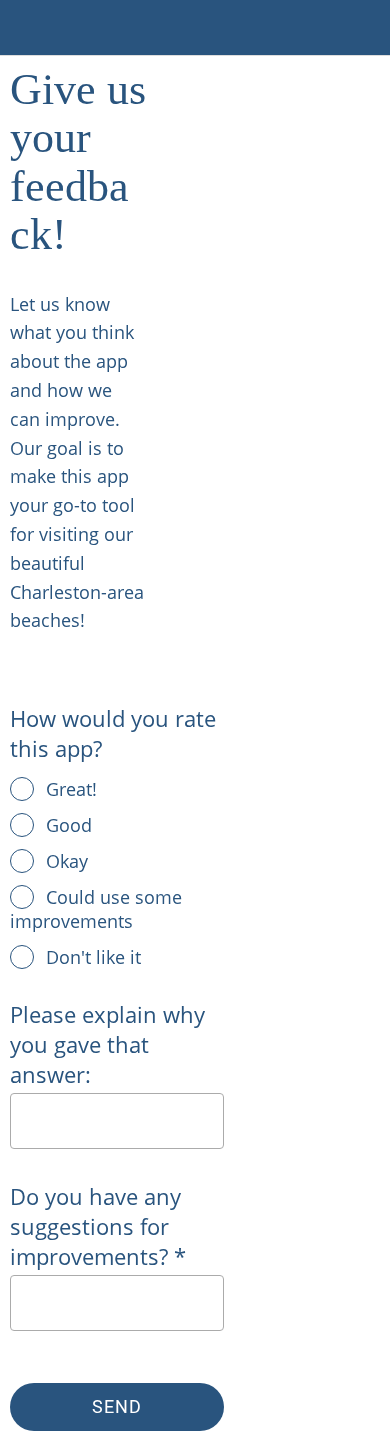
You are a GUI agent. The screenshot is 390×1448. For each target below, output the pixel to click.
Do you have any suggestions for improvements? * (98, 1226)
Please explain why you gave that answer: (107, 1044)
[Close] (28, 28)
